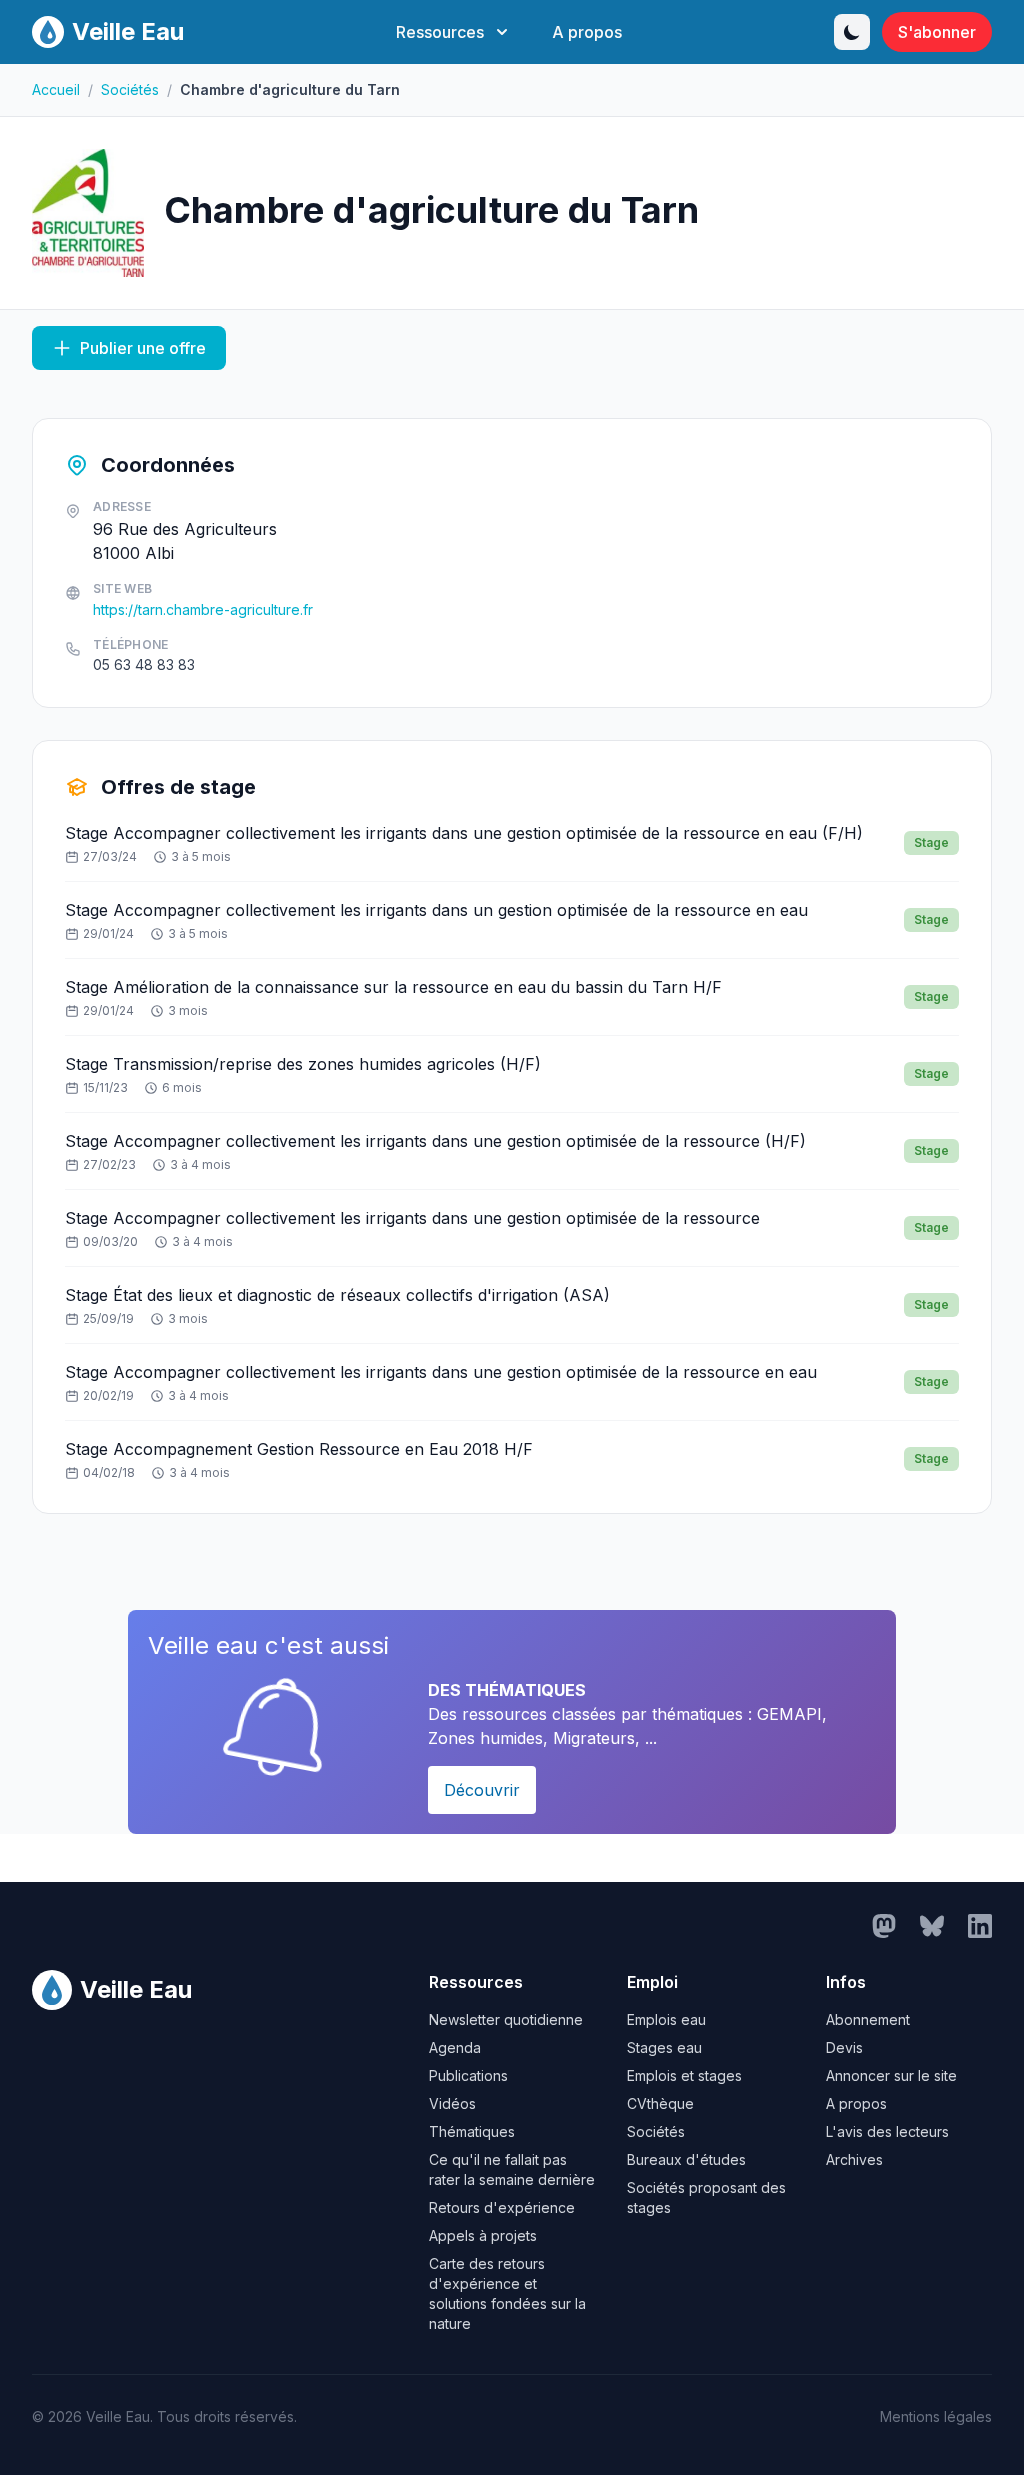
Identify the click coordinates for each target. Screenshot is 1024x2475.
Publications (468, 2075)
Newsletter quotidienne (506, 2019)
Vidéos (452, 2103)
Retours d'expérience (502, 2207)
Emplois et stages (684, 2075)
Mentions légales (936, 2416)
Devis (844, 2047)
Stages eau (664, 2047)
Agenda (455, 2047)
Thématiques (472, 2131)
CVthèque (660, 2103)
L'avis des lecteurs (887, 2131)
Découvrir (482, 1790)
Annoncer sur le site (891, 2075)
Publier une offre (143, 348)
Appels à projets (483, 2235)
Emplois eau (666, 2019)
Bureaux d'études (686, 2159)
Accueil (56, 89)
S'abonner (937, 32)
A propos (587, 32)
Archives (854, 2159)
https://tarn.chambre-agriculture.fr (203, 609)
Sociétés (130, 89)
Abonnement (868, 2019)
